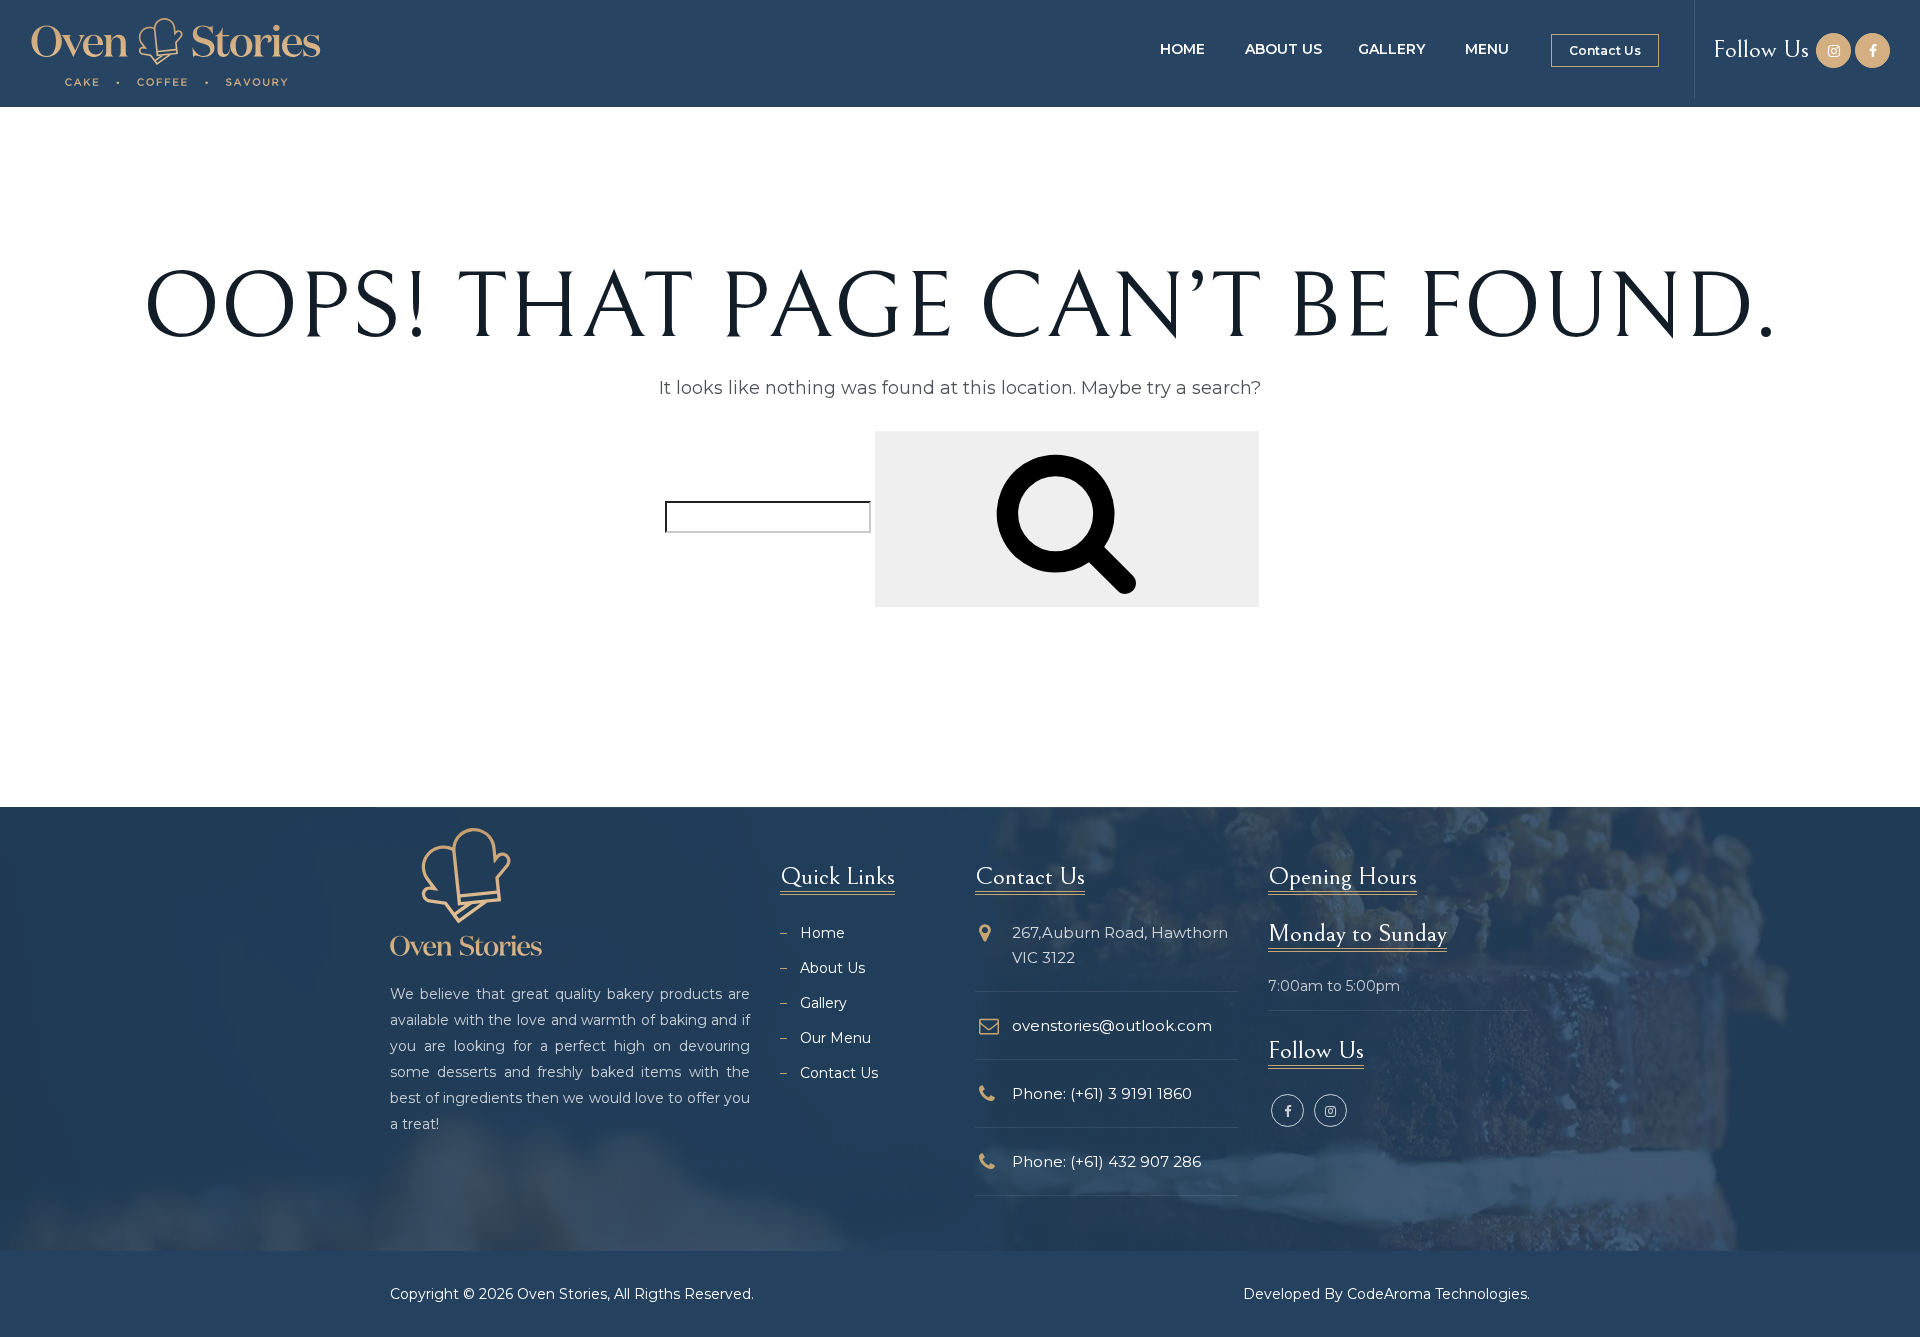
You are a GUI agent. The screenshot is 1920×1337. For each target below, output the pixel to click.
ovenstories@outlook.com (1112, 1025)
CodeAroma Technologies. (1438, 1294)
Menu (1487, 49)
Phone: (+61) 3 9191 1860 (1102, 1093)
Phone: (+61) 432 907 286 (1106, 1161)
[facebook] (1872, 51)
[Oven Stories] (176, 52)
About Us (1283, 49)
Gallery (1391, 49)
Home (1182, 49)
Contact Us (1605, 50)
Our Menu (835, 1038)
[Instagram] (1833, 51)
